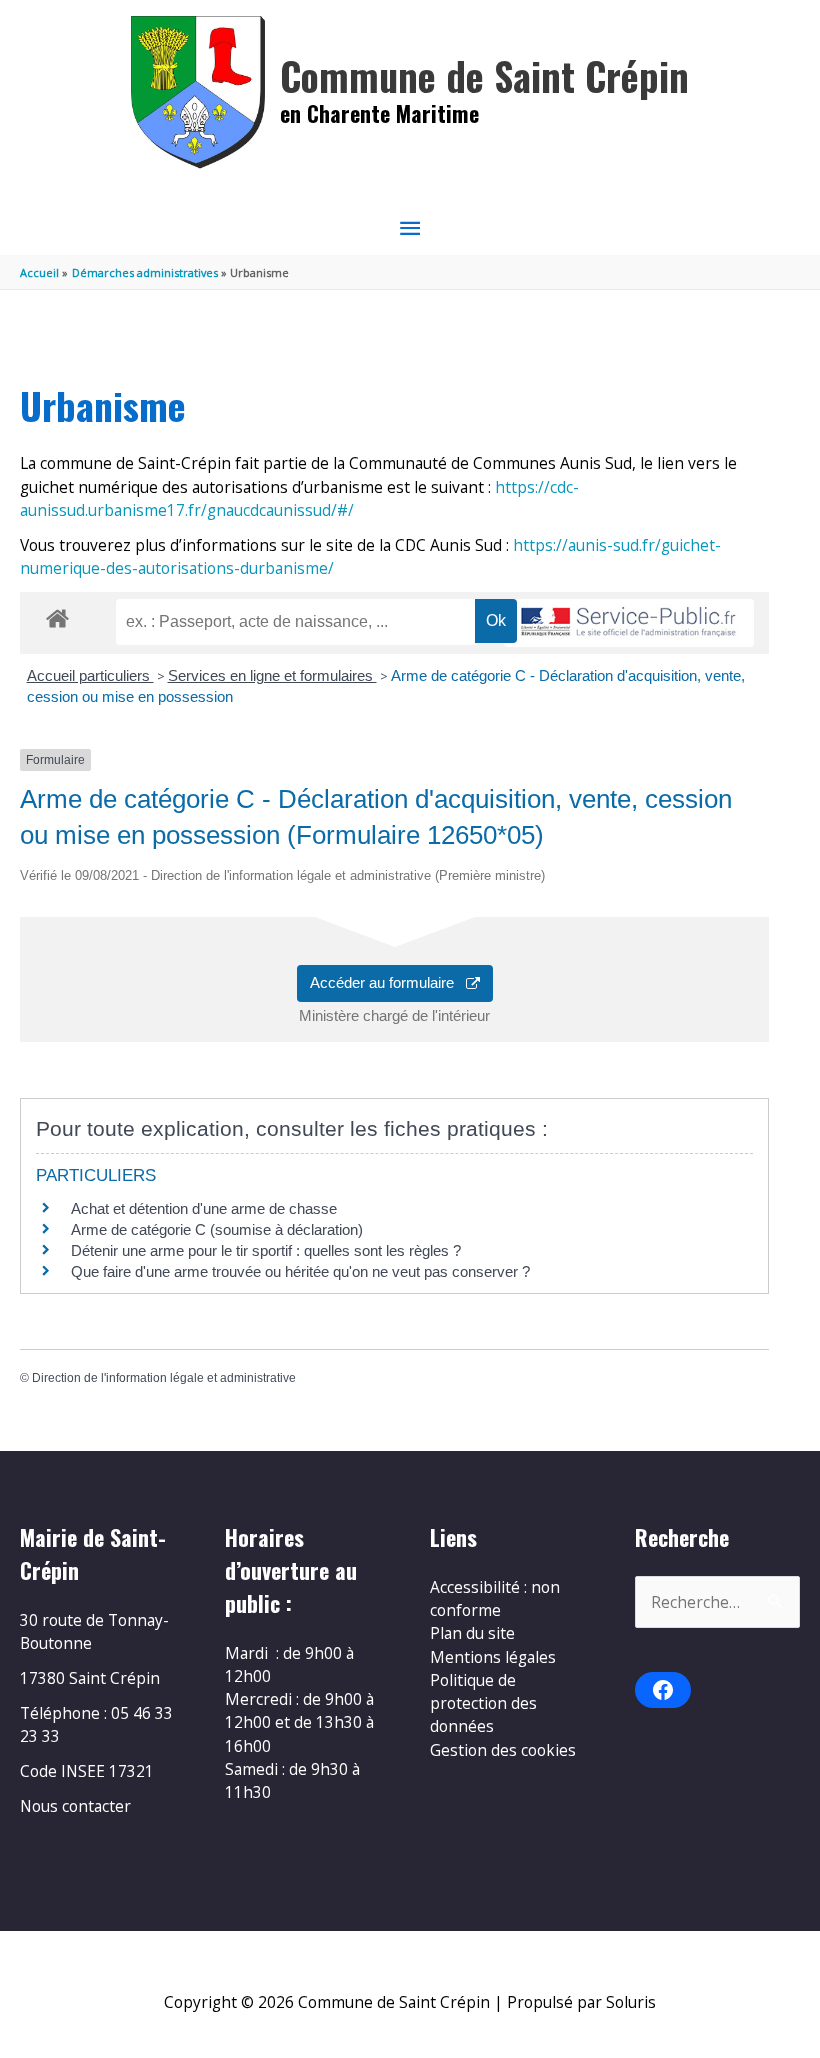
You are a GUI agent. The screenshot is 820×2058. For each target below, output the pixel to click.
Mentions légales (493, 1657)
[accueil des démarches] (57, 615)
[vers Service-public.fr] (629, 623)
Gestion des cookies (503, 1750)
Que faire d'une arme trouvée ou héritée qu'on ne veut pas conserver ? (300, 1271)
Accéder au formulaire (388, 982)
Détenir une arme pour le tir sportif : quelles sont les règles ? (266, 1250)
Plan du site (472, 1633)
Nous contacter (75, 1806)
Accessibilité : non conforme (495, 1598)
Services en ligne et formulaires (272, 675)
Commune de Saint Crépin (484, 75)
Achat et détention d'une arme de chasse (204, 1208)
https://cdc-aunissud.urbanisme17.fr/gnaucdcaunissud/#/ (299, 498)
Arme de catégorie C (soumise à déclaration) (217, 1229)
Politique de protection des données (483, 1703)
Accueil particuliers (90, 675)
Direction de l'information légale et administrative (164, 1378)
